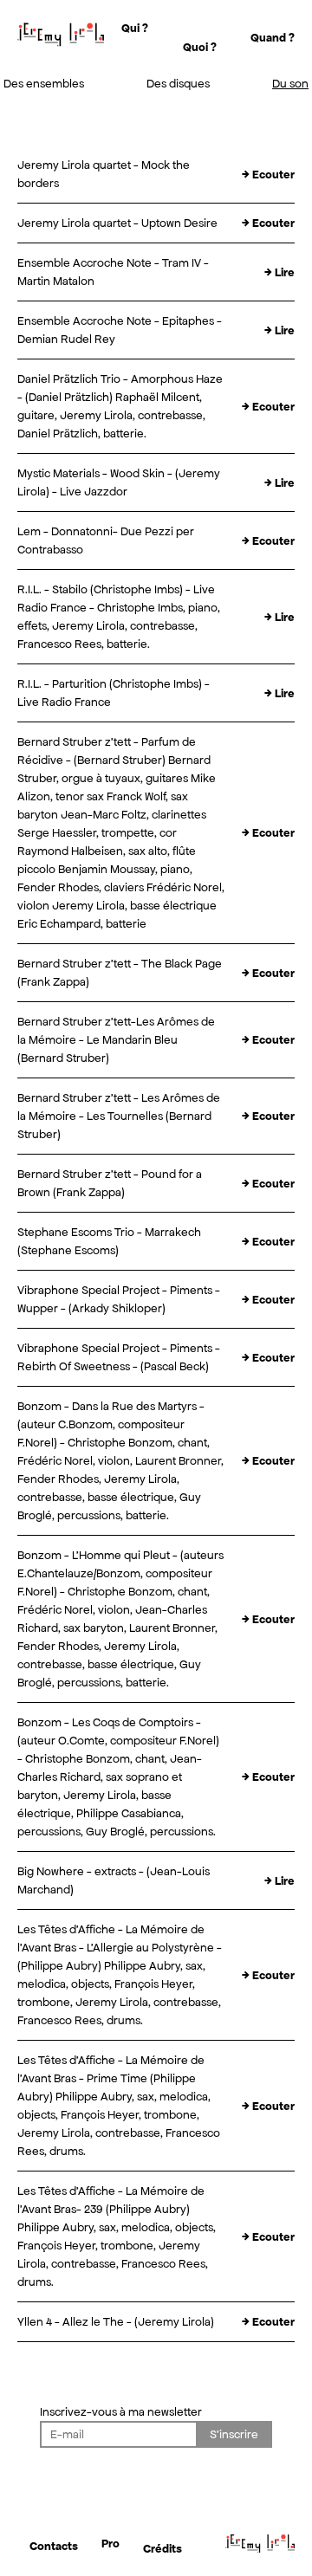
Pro (110, 2544)
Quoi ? (200, 47)
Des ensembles (44, 84)
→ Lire (279, 272)
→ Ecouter (268, 175)
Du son (290, 84)
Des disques (178, 84)
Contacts (54, 2546)
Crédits (162, 2549)
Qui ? (135, 28)
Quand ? (273, 38)
